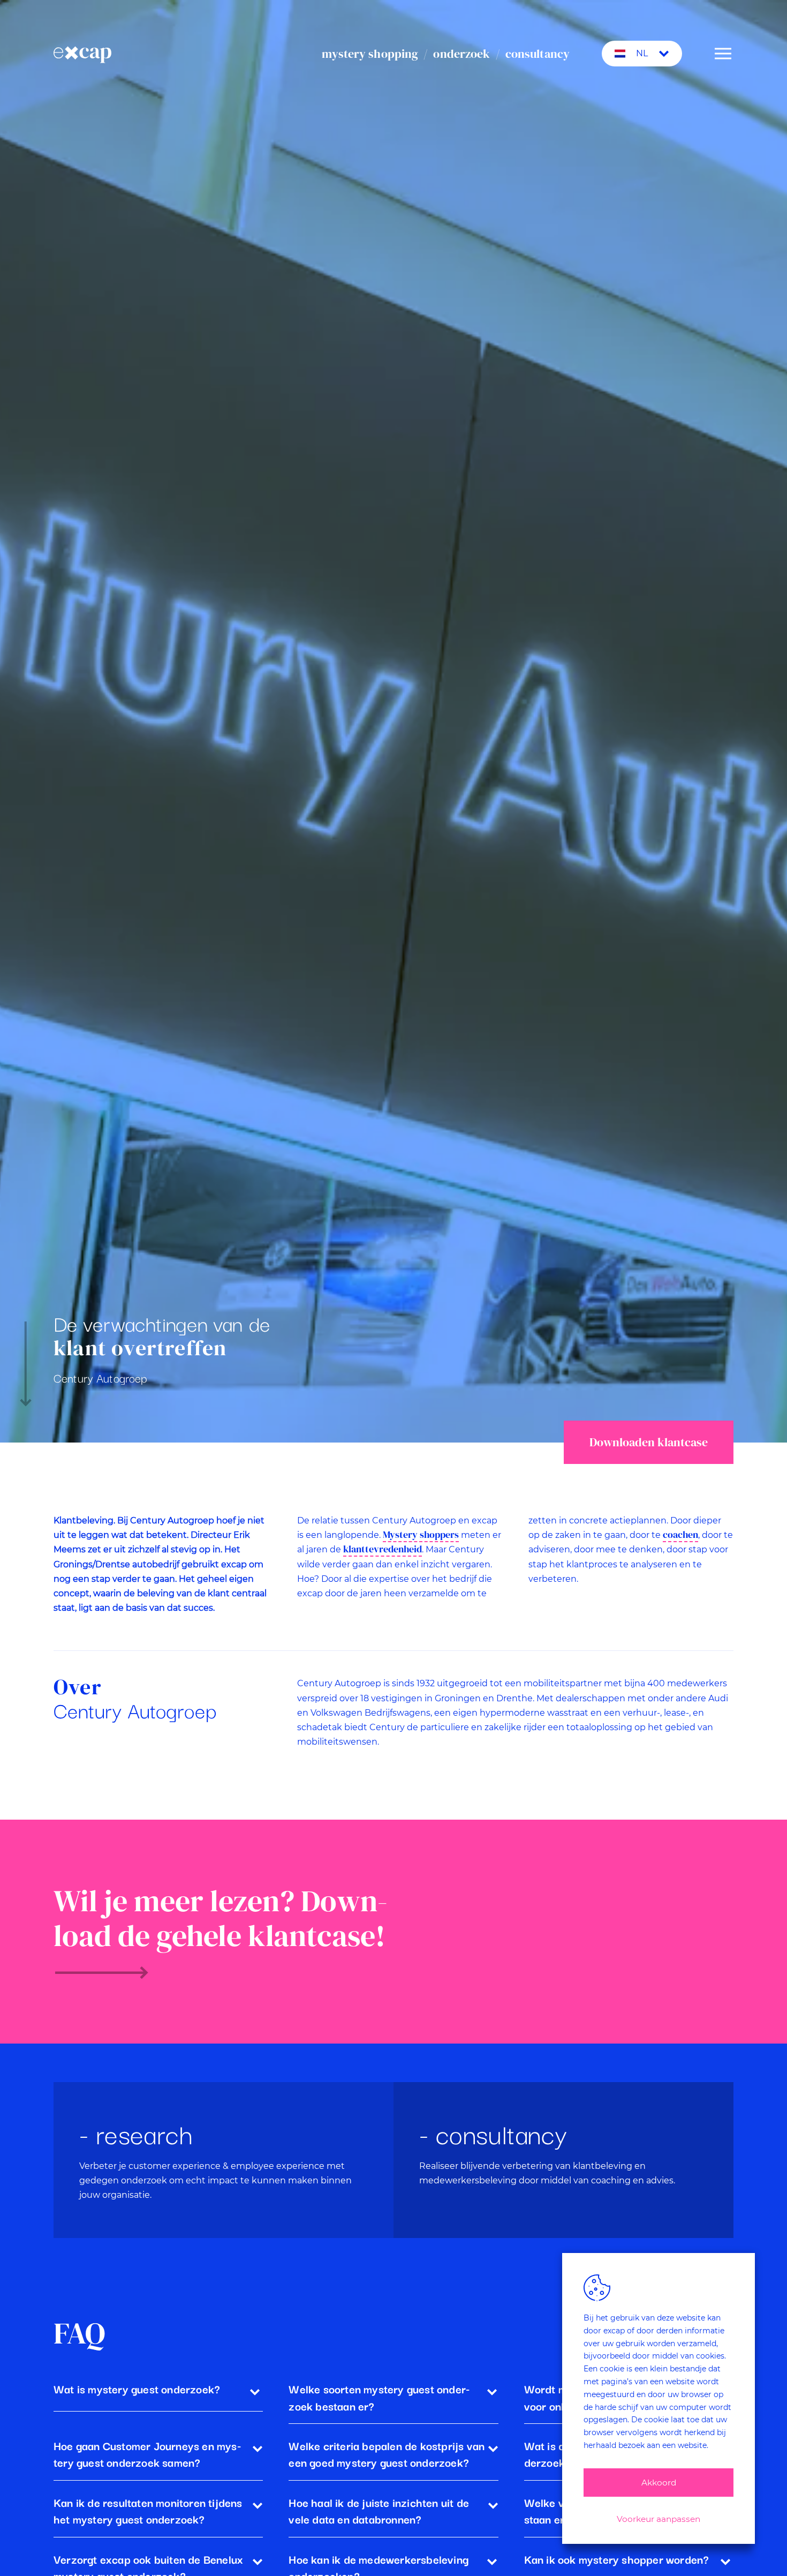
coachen (680, 1535)
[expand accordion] (255, 2391)
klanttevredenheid (383, 1549)
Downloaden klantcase (649, 1442)
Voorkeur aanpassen (659, 2519)
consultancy (538, 54)
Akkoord (659, 2483)
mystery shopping (370, 54)
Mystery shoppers (421, 1535)
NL (642, 53)
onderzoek (461, 54)
